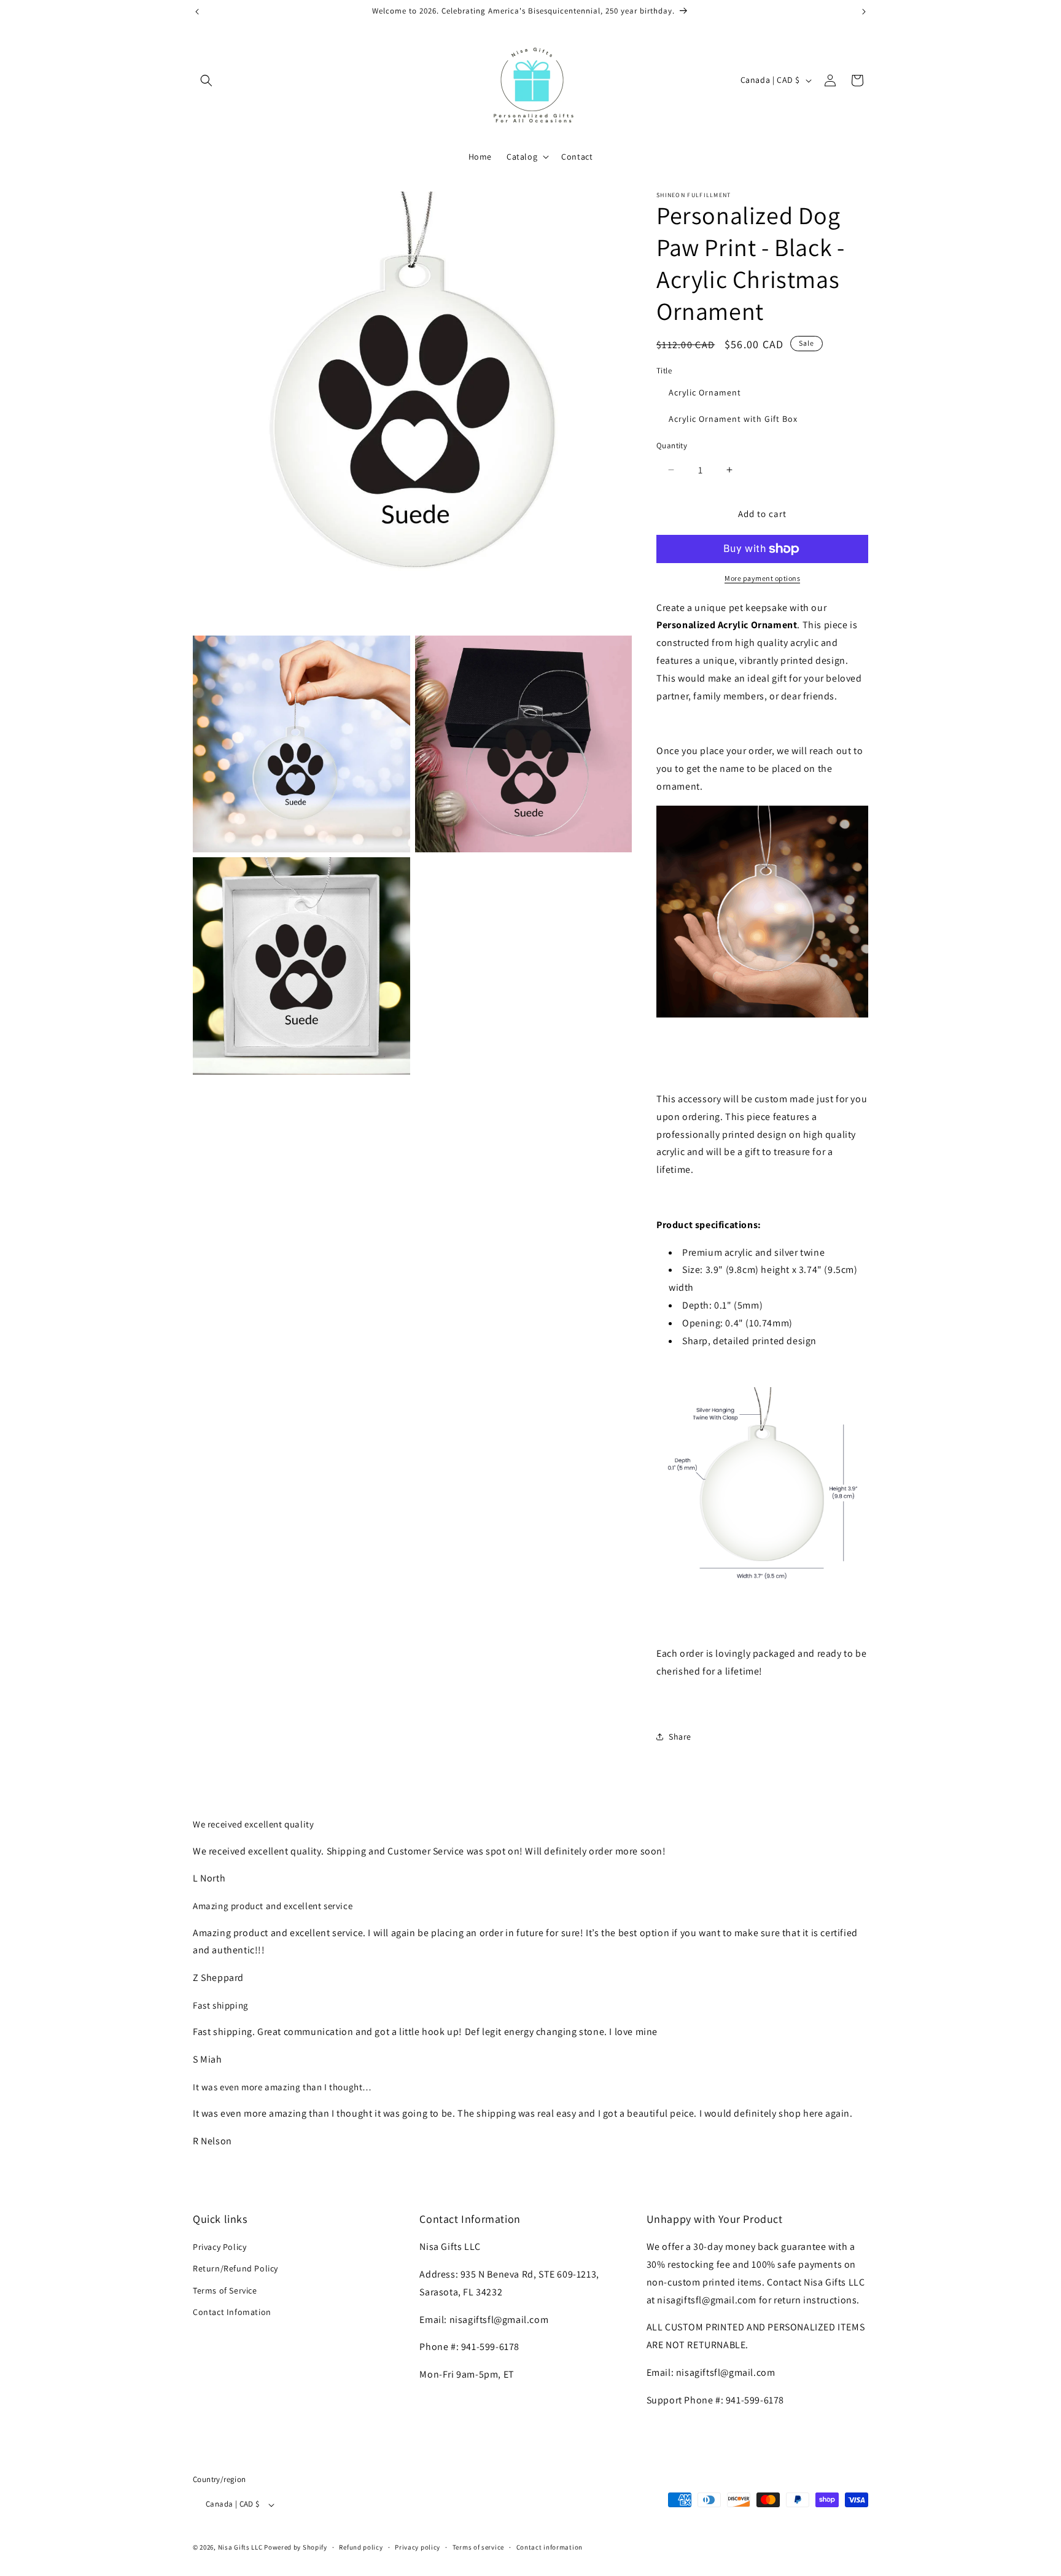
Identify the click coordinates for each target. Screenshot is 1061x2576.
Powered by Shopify (296, 2548)
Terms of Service (225, 2290)
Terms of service (478, 2547)
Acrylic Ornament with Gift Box (733, 419)
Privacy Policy (220, 2247)
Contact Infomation (232, 2312)
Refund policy (361, 2547)
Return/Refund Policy (235, 2269)
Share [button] (680, 1737)
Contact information (550, 2547)
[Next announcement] (864, 12)
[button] (206, 80)
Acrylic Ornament (705, 392)
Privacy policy (418, 2547)
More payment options (762, 578)
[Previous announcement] (197, 12)
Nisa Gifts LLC (240, 2548)
